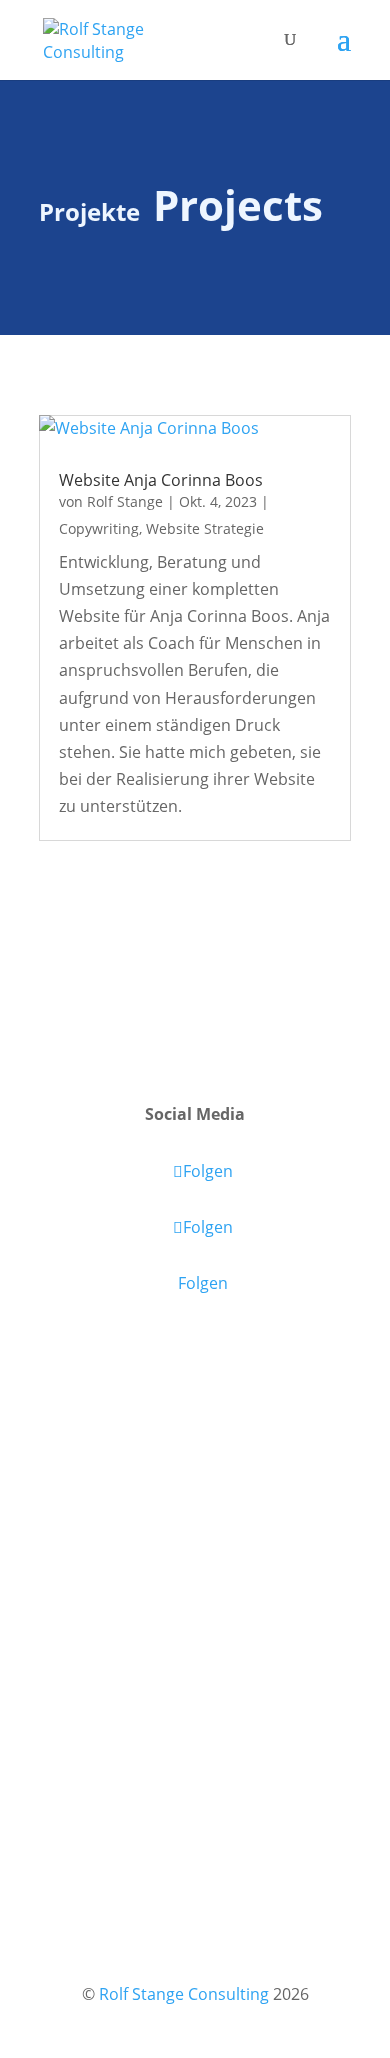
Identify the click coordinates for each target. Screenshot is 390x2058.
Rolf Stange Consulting (184, 1994)
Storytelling (183, 1551)
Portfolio (88, 1558)
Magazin (86, 1490)
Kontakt (84, 1626)
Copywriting (99, 528)
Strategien (248, 1551)
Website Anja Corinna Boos (161, 480)
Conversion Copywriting (235, 1504)
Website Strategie (205, 528)
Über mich (94, 1592)
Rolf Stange (125, 501)
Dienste (84, 1524)
